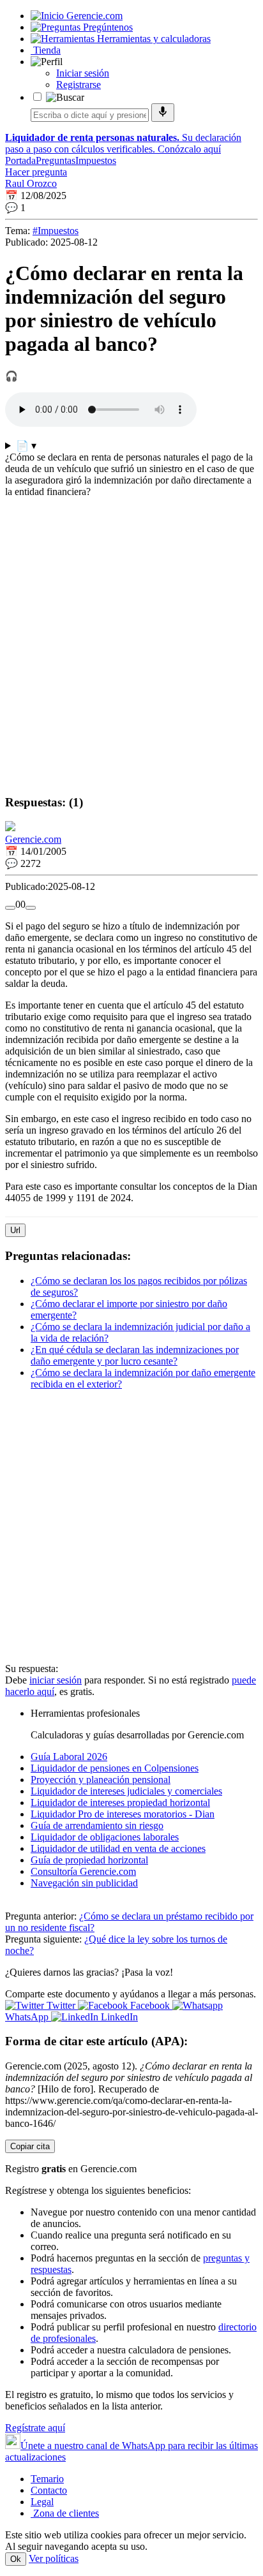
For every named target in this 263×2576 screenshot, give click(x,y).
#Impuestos (56, 231)
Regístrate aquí (35, 2428)
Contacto (49, 2490)
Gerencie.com (33, 839)
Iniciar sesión (83, 73)
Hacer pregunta (36, 172)
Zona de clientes (65, 2513)
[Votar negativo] (31, 908)
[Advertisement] (131, 652)
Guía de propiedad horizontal (89, 1860)
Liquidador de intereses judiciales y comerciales (126, 1791)
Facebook (150, 2005)
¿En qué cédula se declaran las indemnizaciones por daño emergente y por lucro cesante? (135, 1355)
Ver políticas (54, 2558)
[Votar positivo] (10, 908)
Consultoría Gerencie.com (83, 1871)
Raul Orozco (31, 183)
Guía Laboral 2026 (69, 1757)
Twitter (61, 2005)
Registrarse (79, 85)
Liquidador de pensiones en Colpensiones (115, 1768)
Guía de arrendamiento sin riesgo (97, 1825)
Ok (16, 2559)
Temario (47, 2479)
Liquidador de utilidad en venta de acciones (118, 1848)
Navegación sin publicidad (84, 1883)
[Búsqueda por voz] (163, 113)
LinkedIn (118, 2017)
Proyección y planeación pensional (101, 1780)
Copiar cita (30, 2146)
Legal (42, 2502)
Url (15, 1230)
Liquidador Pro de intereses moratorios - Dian (123, 1814)
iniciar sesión (56, 1680)
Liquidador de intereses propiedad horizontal (120, 1802)
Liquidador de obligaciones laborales (105, 1837)
